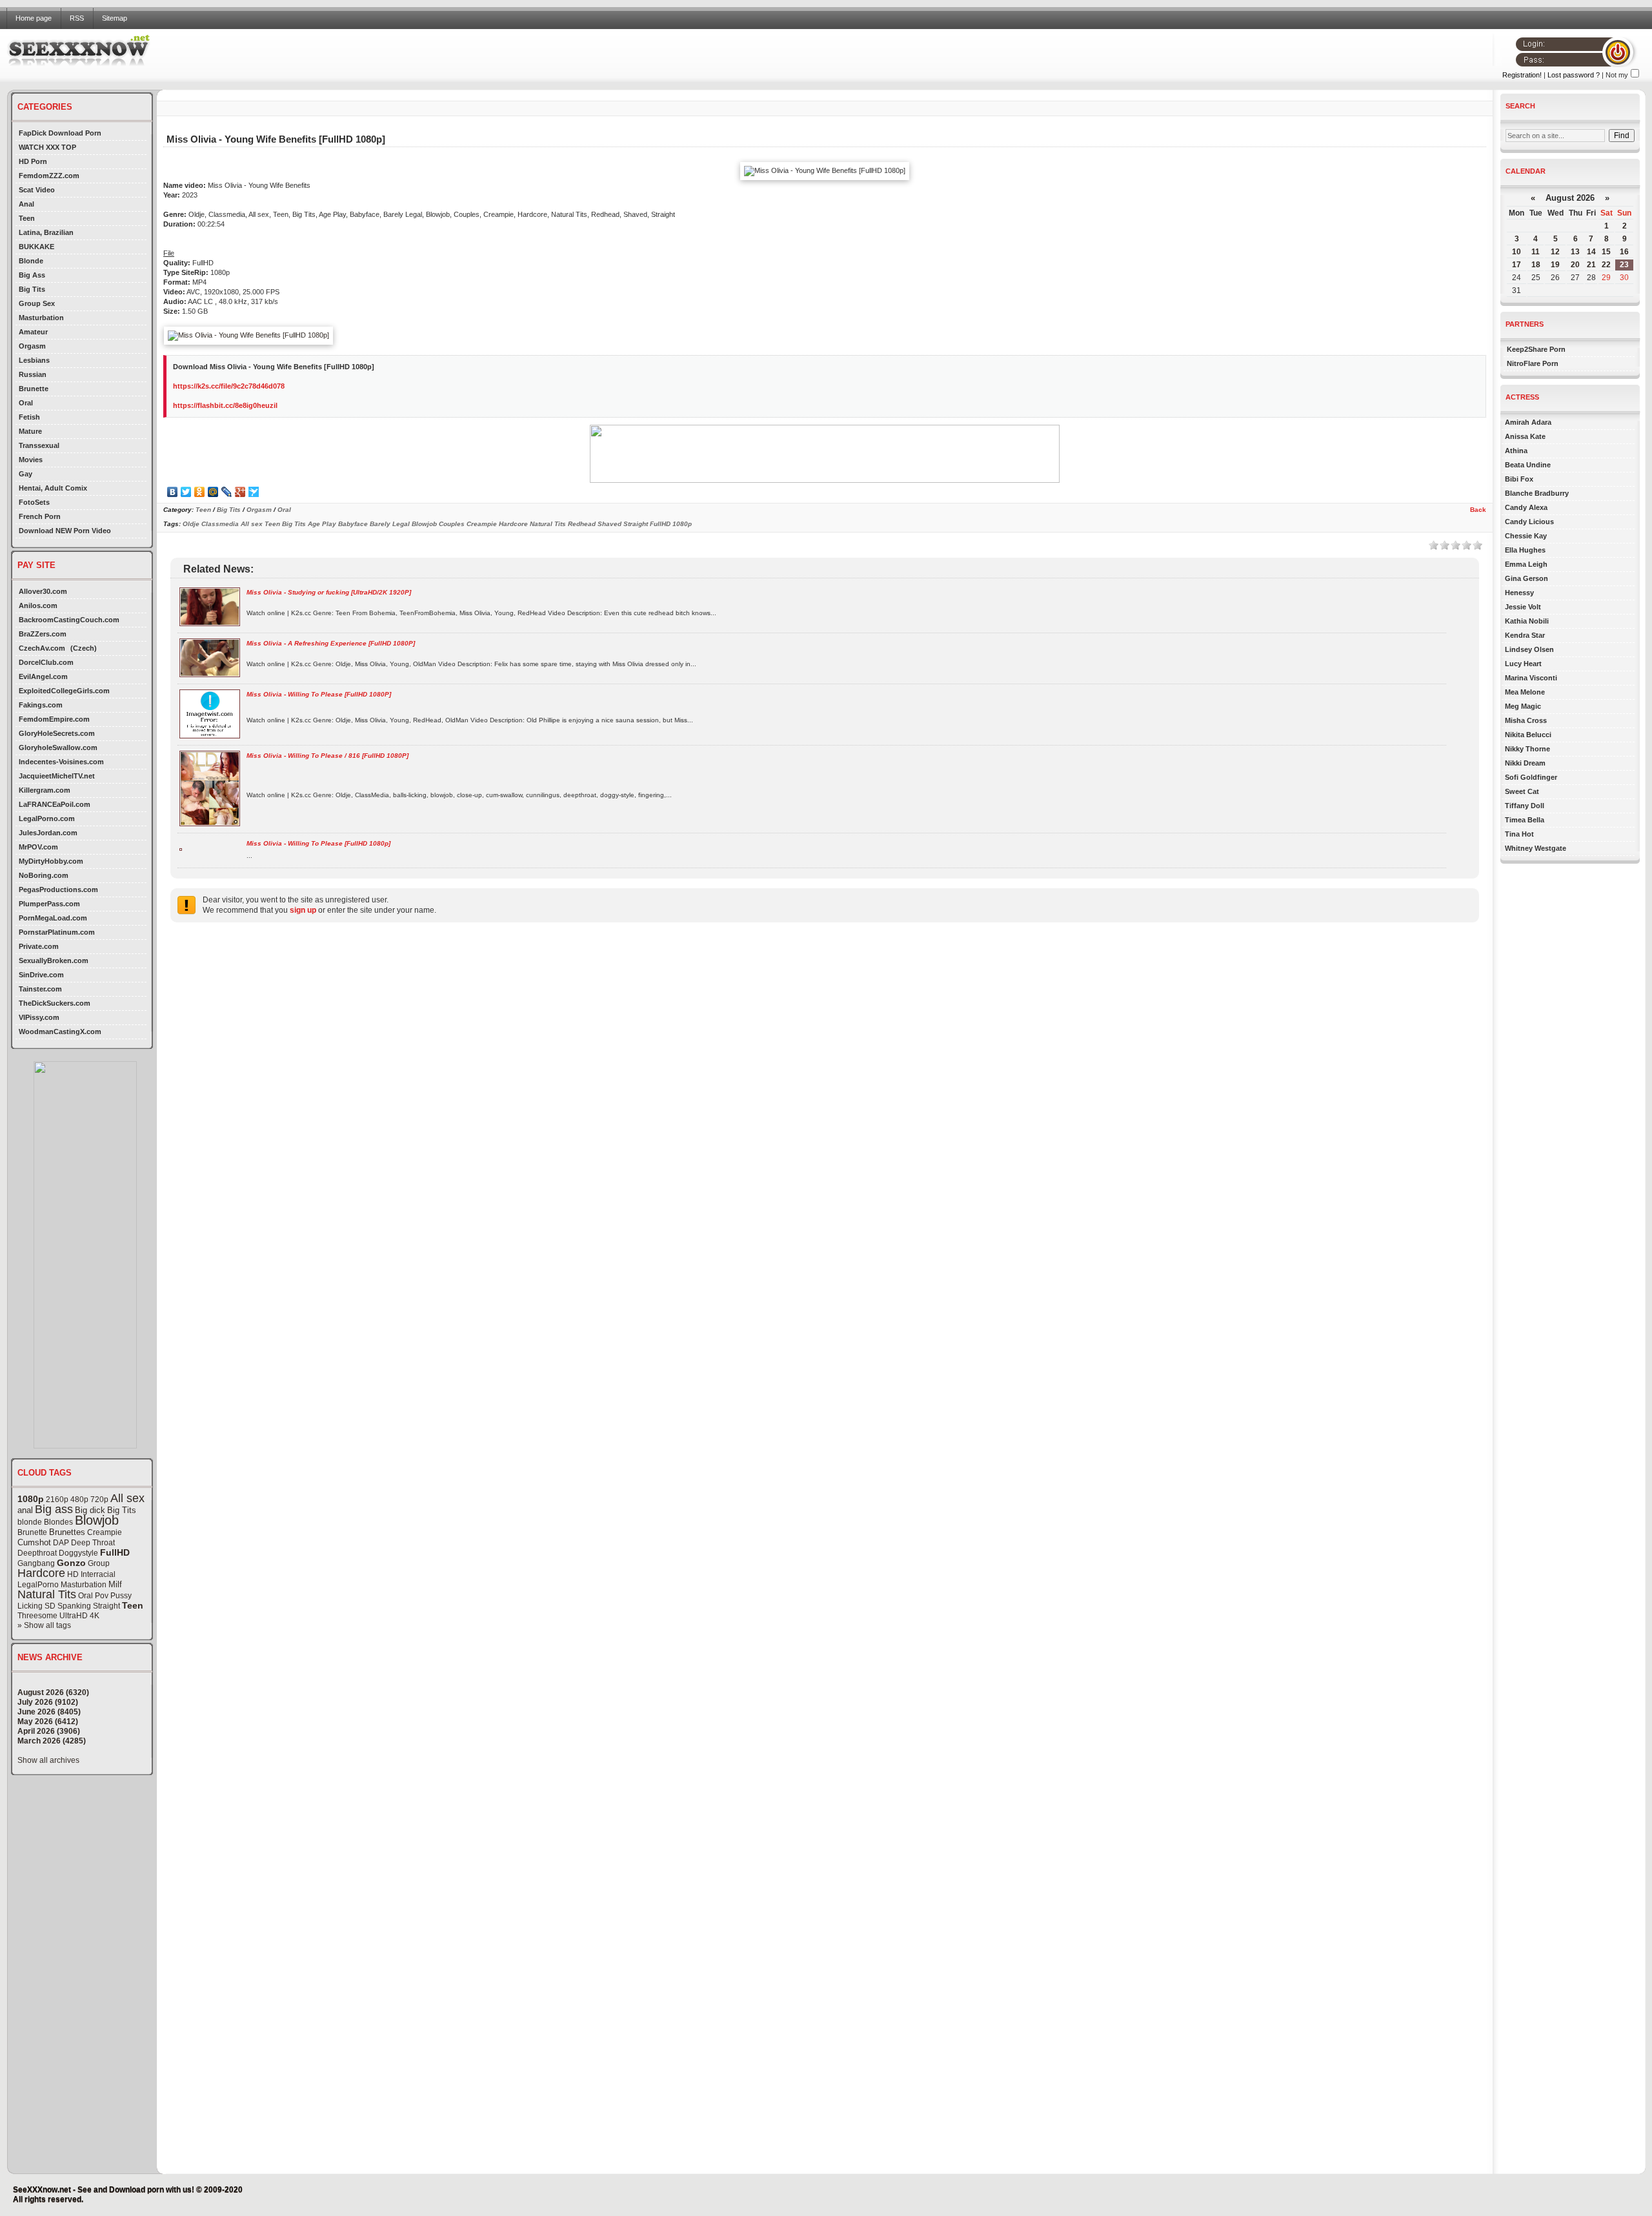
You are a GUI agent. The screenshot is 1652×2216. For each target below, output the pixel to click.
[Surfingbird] (254, 492)
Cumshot (34, 1542)
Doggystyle (78, 1553)
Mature (30, 431)
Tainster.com (40, 989)
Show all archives (48, 1760)
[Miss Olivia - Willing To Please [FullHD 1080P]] (210, 736)
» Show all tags (44, 1625)
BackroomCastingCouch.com (69, 620)
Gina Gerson (1526, 578)
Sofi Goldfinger (1531, 777)
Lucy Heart (1523, 664)
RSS (77, 18)
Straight (106, 1606)
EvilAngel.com (43, 676)
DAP (61, 1543)
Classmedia (220, 524)
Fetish (29, 417)
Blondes (58, 1522)
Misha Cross (1526, 720)
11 (1536, 252)
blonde (30, 1522)
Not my (1617, 75)
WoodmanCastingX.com (60, 1032)
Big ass (54, 1509)
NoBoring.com (44, 875)
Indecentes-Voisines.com (61, 762)
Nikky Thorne (1527, 749)
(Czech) (84, 648)
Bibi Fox (1519, 479)
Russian (33, 374)
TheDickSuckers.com (55, 1003)
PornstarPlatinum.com (57, 932)
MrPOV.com (38, 847)
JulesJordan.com (48, 833)
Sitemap (115, 18)
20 (1575, 265)
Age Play (322, 524)
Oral (26, 403)
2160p (57, 1499)
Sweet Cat (1522, 791)
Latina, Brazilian (46, 232)
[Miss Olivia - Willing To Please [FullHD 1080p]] (181, 849)
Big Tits (32, 289)
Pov (102, 1596)
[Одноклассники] (200, 492)
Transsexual (39, 445)
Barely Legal (390, 524)
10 (1516, 252)
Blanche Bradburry (1537, 493)
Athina (1516, 451)
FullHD (115, 1552)
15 (1606, 252)
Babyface (353, 524)
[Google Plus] (240, 492)
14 (1591, 252)
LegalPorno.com (47, 818)
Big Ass (32, 275)
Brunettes (67, 1532)
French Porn (40, 516)
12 (1555, 252)
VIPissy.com (39, 1017)
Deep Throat (93, 1543)
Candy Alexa (1526, 507)
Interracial (98, 1574)
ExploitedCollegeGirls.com (64, 691)
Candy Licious (1529, 522)
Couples (452, 524)
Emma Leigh (1526, 564)
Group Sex (37, 303)
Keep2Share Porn (1536, 349)
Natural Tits (47, 1594)
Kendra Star (1525, 635)
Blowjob (97, 1520)
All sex (127, 1498)
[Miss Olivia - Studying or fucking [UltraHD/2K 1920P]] (210, 624)
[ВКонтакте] (173, 492)
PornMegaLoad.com (53, 918)
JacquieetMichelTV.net (57, 776)
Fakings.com (41, 705)
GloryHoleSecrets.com (57, 733)
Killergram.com (45, 790)
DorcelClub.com (46, 662)
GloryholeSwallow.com (58, 747)
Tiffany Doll (1525, 806)
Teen (27, 218)
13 (1575, 252)
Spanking (74, 1606)
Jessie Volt (1523, 607)
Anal (26, 204)
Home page (34, 18)
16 (1624, 252)
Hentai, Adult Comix (53, 488)
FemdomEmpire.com (54, 719)
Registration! (1522, 75)
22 (1606, 265)
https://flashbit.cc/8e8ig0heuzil (225, 405)
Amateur (33, 332)
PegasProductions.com (58, 889)
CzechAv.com (42, 648)
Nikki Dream (1525, 763)
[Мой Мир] (213, 492)
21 (1591, 265)
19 (1555, 265)
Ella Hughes (1525, 550)
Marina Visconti (1531, 678)
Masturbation (41, 318)
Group (99, 1563)
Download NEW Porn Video (65, 531)
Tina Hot (1519, 834)
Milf (115, 1584)
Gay (25, 474)
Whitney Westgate (1536, 848)
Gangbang (36, 1563)
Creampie (105, 1532)
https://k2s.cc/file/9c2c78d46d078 (229, 386)
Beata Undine (1528, 465)
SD (50, 1606)
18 (1536, 265)
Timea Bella (1525, 820)
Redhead (582, 524)
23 (1624, 265)
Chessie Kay (1526, 536)
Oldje (191, 524)
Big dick (90, 1510)
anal (25, 1510)
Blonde (31, 261)
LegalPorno (38, 1585)
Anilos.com (38, 605)
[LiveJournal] (227, 492)
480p (79, 1499)
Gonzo (71, 1563)
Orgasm (32, 346)
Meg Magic (1523, 706)
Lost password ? (1574, 75)
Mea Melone (1525, 692)
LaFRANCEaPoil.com (55, 804)
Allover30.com (43, 591)
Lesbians (34, 360)
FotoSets (34, 502)
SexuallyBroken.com (54, 961)
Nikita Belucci (1528, 735)
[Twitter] (186, 492)
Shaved (609, 524)
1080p (31, 1499)
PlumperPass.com (49, 904)
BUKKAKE (36, 247)
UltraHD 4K (79, 1616)
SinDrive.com (41, 975)
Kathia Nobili (1527, 621)
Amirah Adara (1528, 422)
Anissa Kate (1525, 436)
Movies (31, 460)
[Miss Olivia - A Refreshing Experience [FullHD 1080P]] (210, 675)
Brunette (34, 389)
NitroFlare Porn (1533, 363)
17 (1516, 265)
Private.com (39, 946)
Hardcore (41, 1573)
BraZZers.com (43, 634)
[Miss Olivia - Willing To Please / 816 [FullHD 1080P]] (210, 824)
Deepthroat (37, 1553)
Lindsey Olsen (1529, 649)
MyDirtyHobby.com (51, 861)
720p (99, 1499)
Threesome (37, 1616)
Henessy (1519, 593)
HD (73, 1574)
